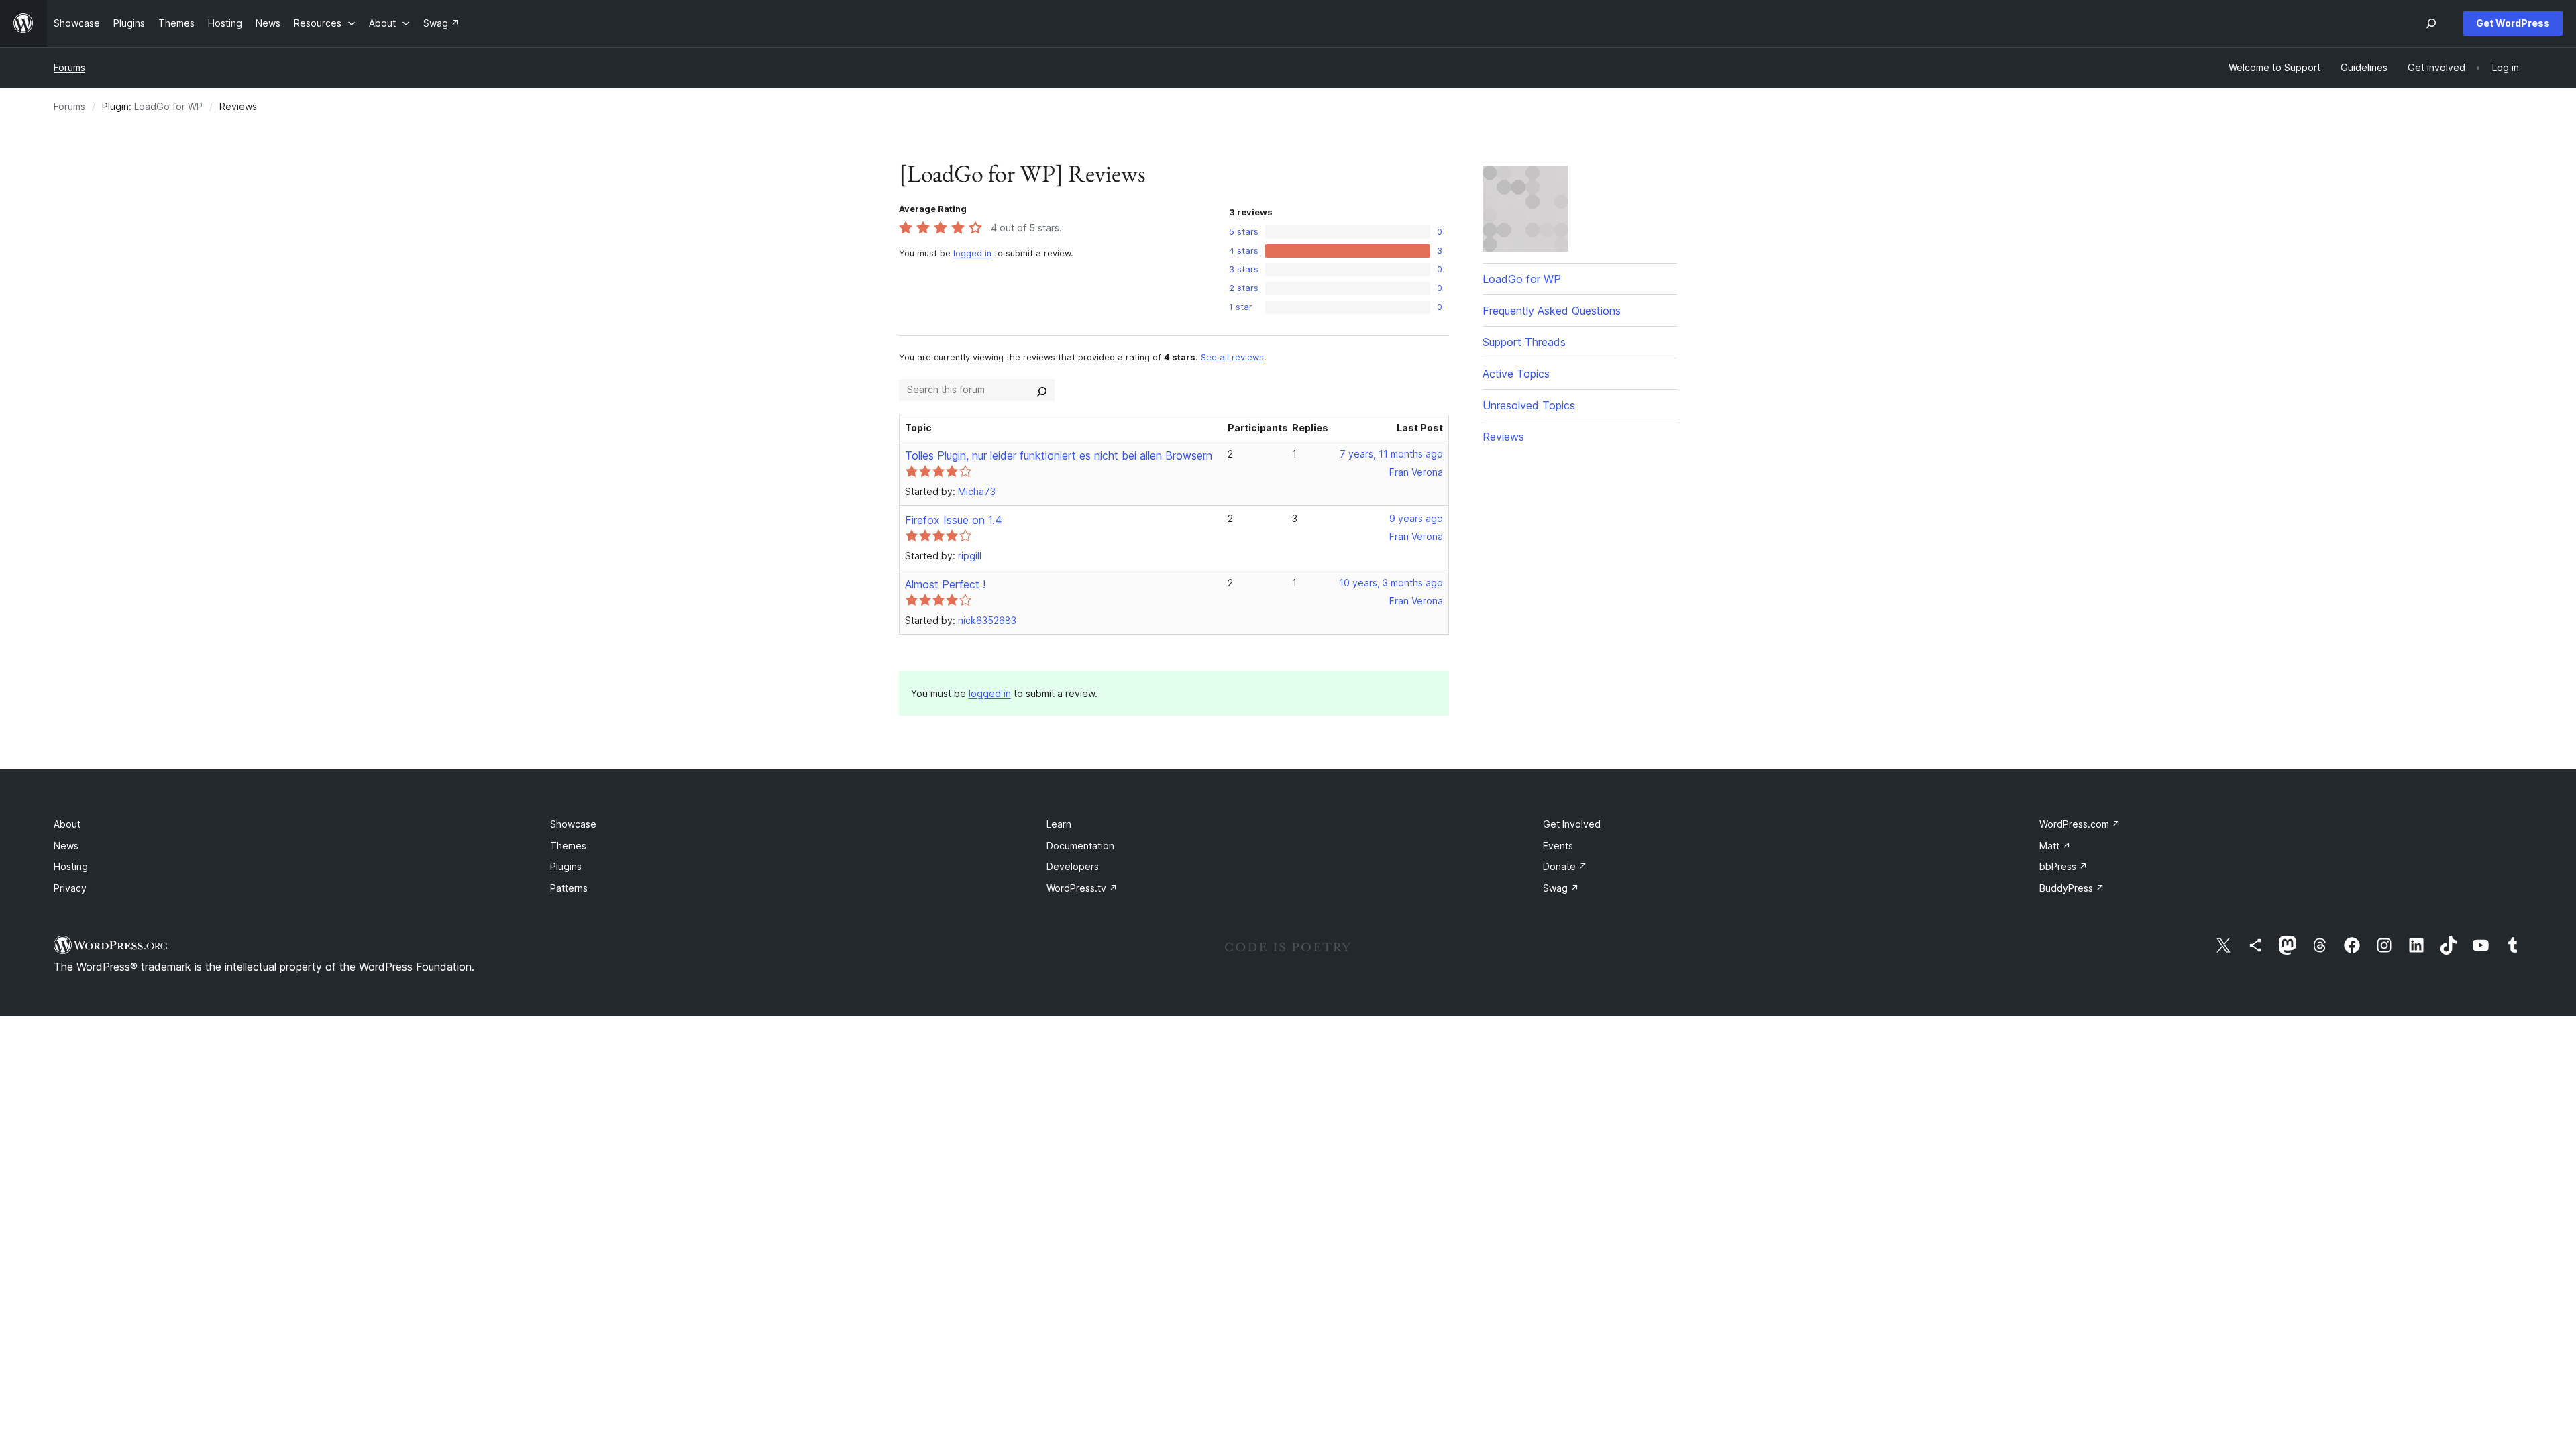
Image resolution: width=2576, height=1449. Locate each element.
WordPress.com (2080, 824)
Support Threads (1524, 342)
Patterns (569, 888)
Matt (2055, 846)
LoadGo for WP (168, 106)
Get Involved (1572, 824)
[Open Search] (2431, 23)
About (67, 824)
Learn (1059, 824)
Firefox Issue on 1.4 (954, 520)
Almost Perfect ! (945, 584)
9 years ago (1416, 518)
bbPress (2063, 866)
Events (1558, 846)
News (66, 846)
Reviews (1503, 437)
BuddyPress (2072, 888)
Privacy (70, 888)
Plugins (566, 866)
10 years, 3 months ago (1391, 583)
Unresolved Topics (1529, 405)
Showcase (573, 824)
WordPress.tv (1082, 888)
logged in (972, 253)
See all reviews (1232, 357)
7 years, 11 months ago (1391, 454)
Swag (1561, 888)
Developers (1073, 866)
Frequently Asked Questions (1552, 311)
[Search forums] (1042, 390)
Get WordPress (2513, 23)
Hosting (71, 866)
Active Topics (1516, 374)
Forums (69, 67)
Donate (1565, 866)
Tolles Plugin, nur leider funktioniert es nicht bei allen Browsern (1059, 455)
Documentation (1080, 846)
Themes (568, 846)
